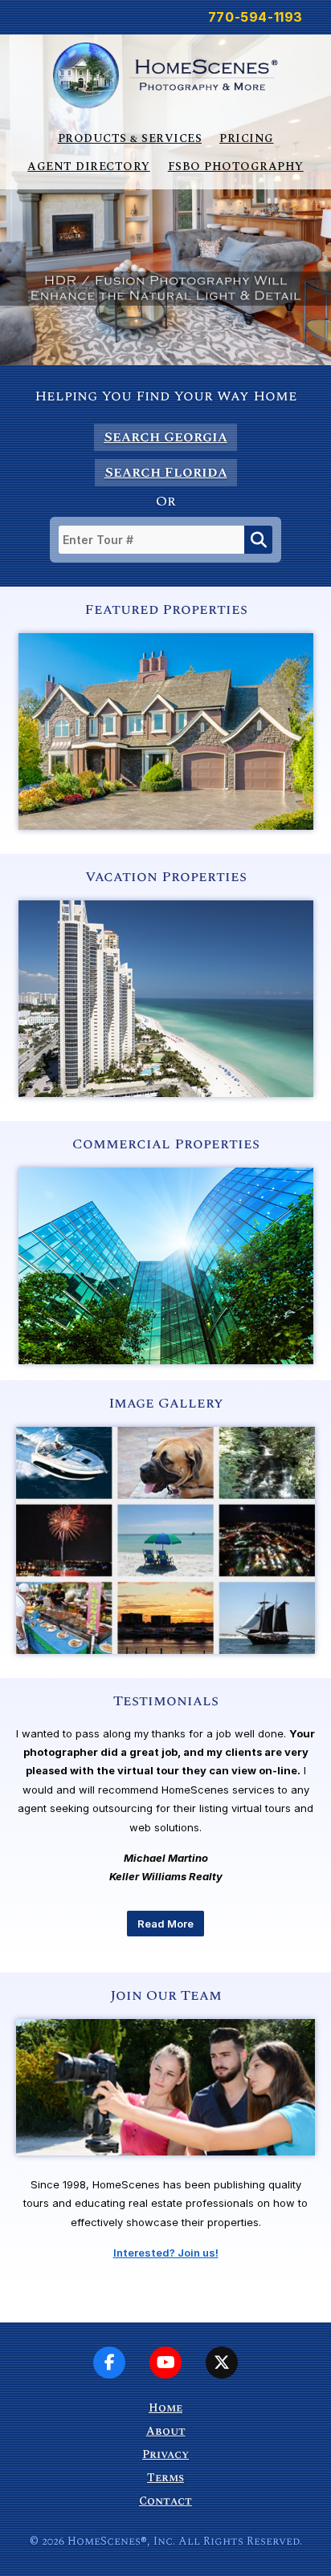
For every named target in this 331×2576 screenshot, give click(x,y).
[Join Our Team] (165, 2172)
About (166, 2431)
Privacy (165, 2454)
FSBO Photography (236, 167)
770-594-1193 (255, 17)
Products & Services (130, 138)
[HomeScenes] (165, 74)
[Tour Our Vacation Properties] (166, 1093)
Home (165, 2408)
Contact (165, 2501)
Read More (165, 1924)
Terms (165, 2478)
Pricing (247, 138)
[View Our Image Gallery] (165, 1650)
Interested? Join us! (166, 2253)
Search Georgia (165, 437)
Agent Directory (89, 167)
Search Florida (166, 472)
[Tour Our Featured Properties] (166, 826)
